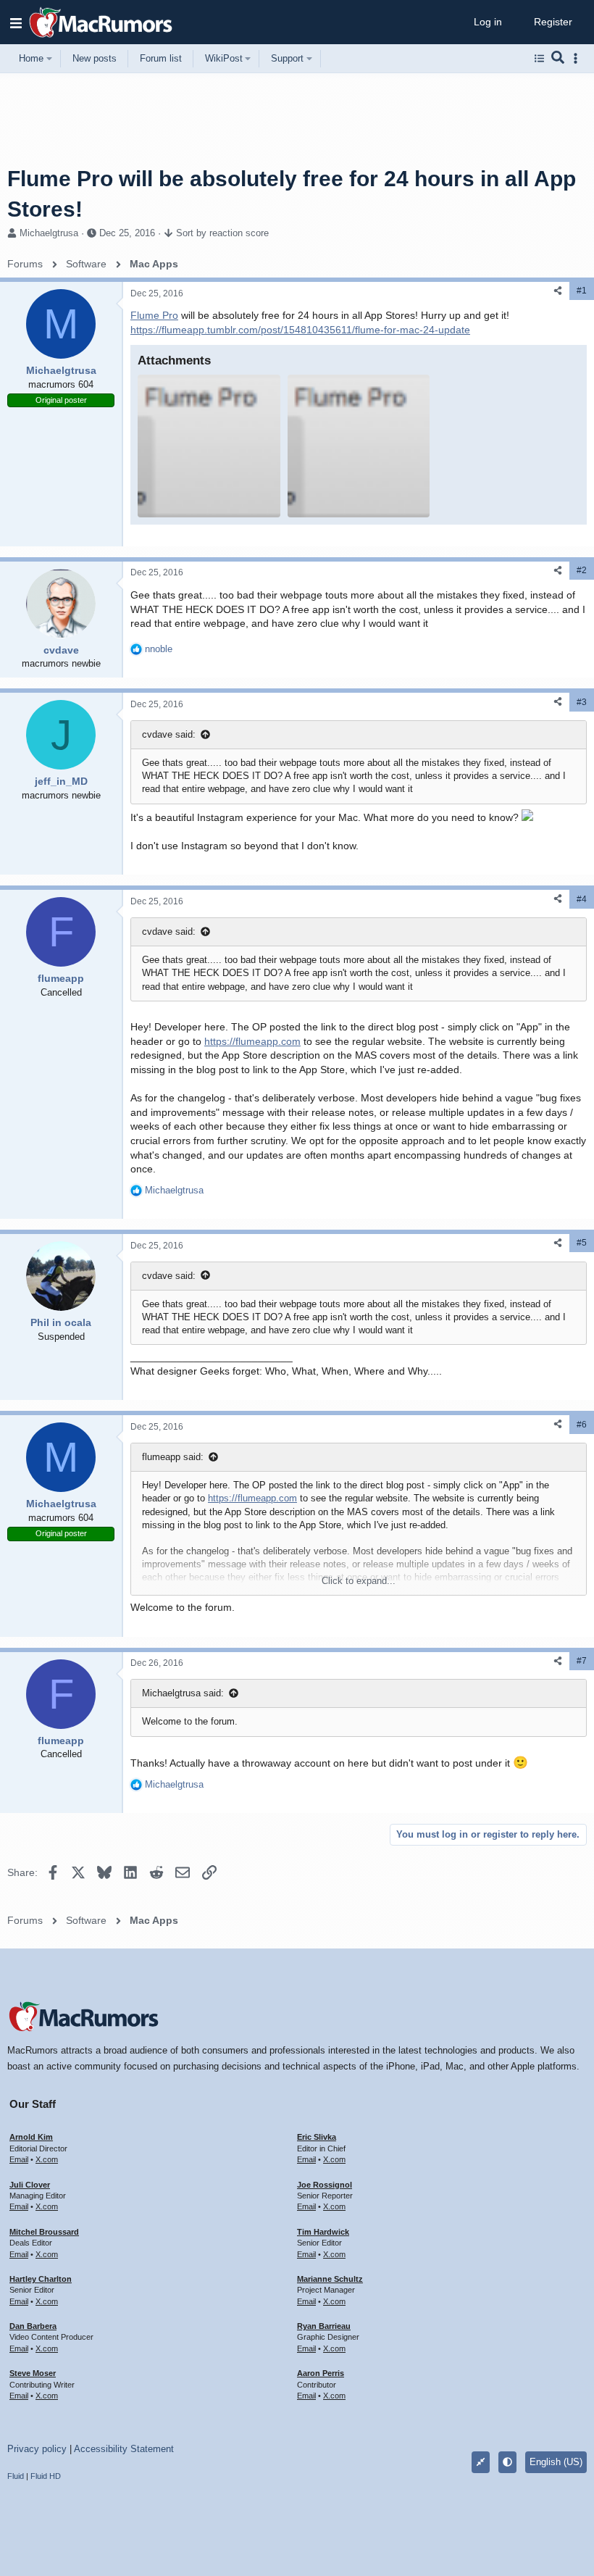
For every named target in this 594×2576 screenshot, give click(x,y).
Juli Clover (30, 2185)
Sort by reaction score (222, 233)
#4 (582, 899)
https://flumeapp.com (252, 1041)
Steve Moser (33, 2373)
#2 (582, 570)
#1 (582, 291)
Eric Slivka (317, 2137)
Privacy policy (37, 2449)
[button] (16, 22)
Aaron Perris (321, 2373)
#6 (582, 1425)
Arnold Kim (31, 2137)
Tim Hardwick (323, 2232)
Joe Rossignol (325, 2185)
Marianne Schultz (330, 2279)
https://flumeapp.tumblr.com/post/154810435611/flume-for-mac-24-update (300, 330)
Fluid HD (46, 2476)
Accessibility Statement (124, 2449)
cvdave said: (169, 734)
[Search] (558, 59)
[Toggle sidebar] (578, 58)
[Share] (558, 291)
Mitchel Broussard (44, 2232)
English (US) (556, 2462)
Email (19, 2159)
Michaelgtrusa (49, 233)
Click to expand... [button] (359, 1581)
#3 (582, 702)
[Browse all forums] (539, 59)
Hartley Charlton (41, 2279)
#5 (582, 1243)
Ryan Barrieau (324, 2326)
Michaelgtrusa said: (183, 1693)
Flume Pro (154, 315)
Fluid (16, 2476)
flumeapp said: (173, 1457)
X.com (47, 2159)
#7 (582, 1661)
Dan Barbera (33, 2326)
